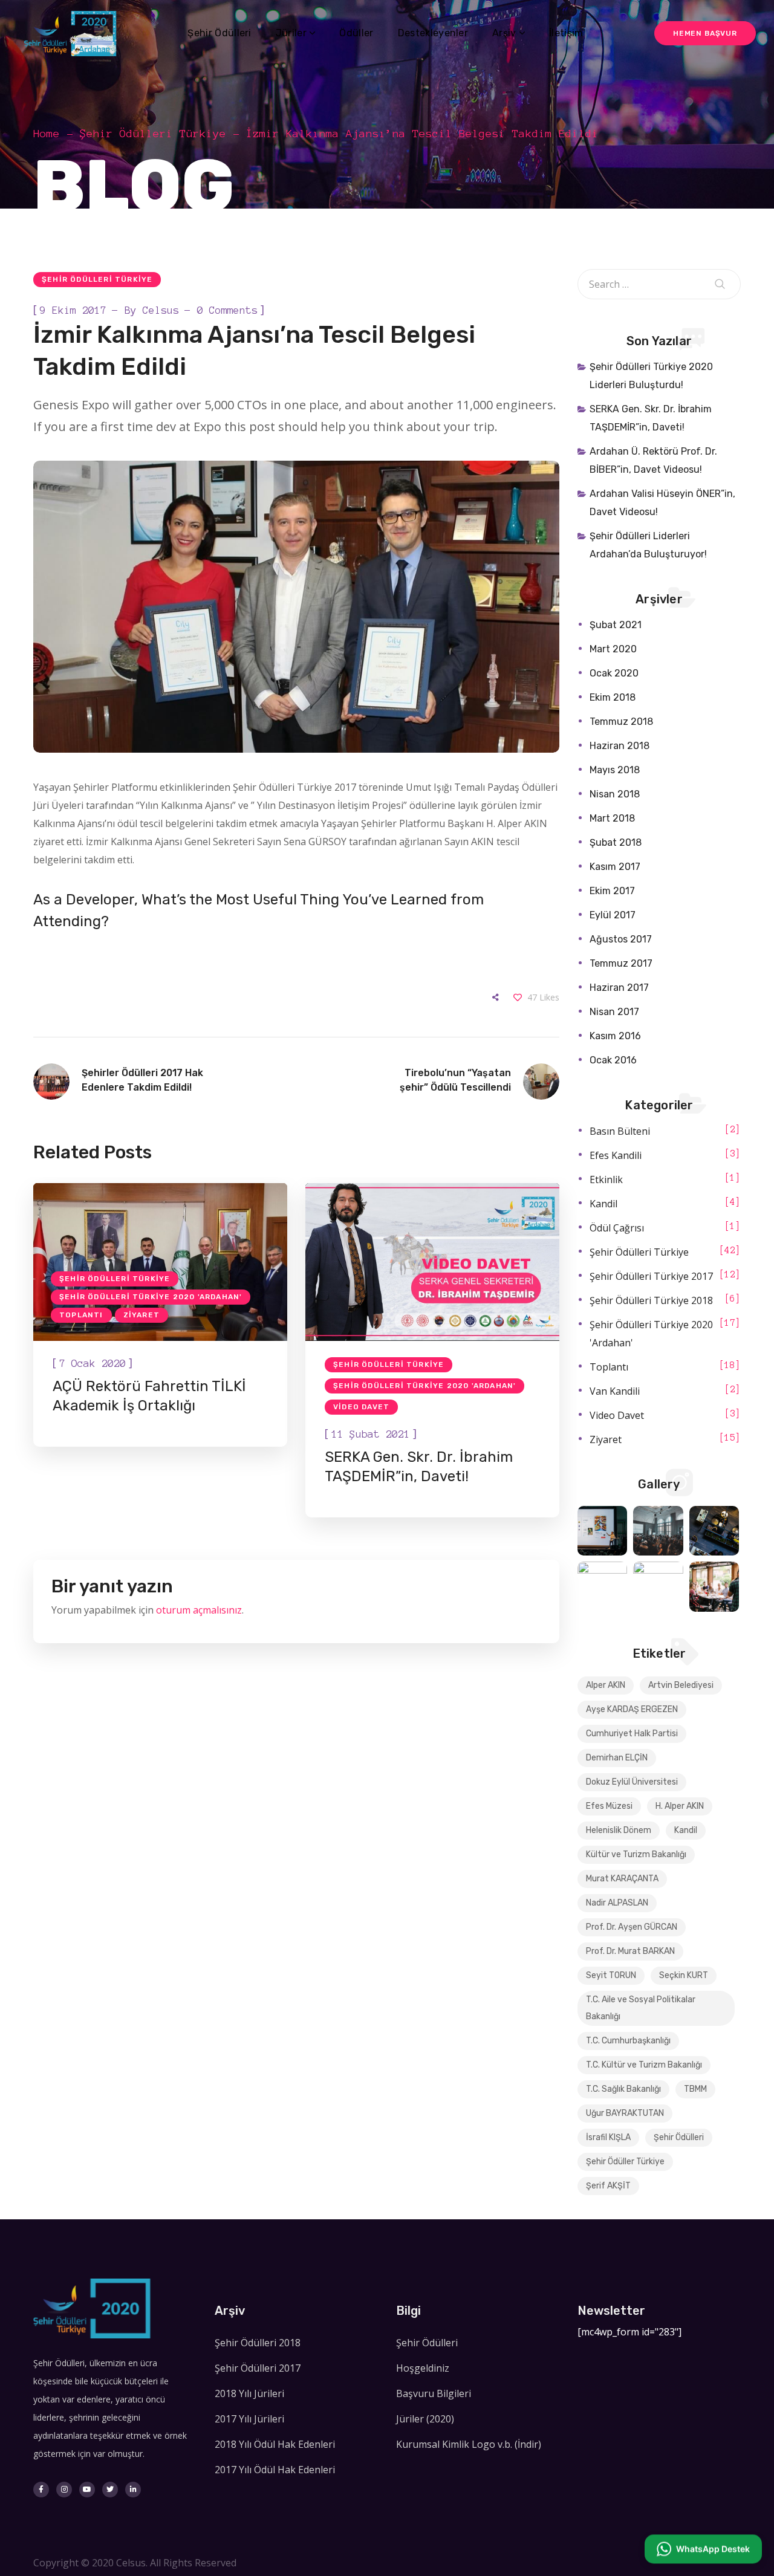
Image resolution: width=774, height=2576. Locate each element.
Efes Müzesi (609, 1806)
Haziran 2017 (619, 988)
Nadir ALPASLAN (617, 1903)
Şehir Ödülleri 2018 (258, 2343)
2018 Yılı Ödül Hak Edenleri (275, 2444)
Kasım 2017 (615, 867)
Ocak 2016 (613, 1060)
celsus (161, 310)
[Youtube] (87, 2490)
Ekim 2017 (612, 891)
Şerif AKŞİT (608, 2186)
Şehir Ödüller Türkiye (625, 2162)
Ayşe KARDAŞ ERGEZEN (632, 1709)
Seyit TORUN (611, 1975)
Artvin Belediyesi (681, 1685)
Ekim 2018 (613, 697)
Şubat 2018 (616, 842)
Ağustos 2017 (621, 939)
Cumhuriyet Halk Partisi (632, 1734)
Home (47, 134)
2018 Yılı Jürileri (249, 2393)
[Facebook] (41, 2490)
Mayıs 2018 (615, 770)
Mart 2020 (613, 649)
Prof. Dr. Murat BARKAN (630, 1951)
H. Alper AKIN (680, 1806)
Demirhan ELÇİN (617, 1758)
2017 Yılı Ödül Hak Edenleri (275, 2470)
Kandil (603, 1204)
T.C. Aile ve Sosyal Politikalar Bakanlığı (641, 2008)
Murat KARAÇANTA (622, 1879)
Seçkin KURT (684, 1975)
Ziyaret (141, 1315)
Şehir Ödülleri (679, 2137)
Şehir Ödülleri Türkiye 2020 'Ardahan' (151, 1297)
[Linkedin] (133, 2490)
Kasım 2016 (615, 1036)
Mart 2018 (612, 818)
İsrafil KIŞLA (608, 2137)
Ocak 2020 (614, 673)
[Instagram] (64, 2490)
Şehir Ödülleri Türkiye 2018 (651, 1300)
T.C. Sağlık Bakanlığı (623, 2089)
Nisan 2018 (615, 794)
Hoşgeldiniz (423, 2368)
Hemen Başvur (705, 33)
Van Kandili (615, 1391)
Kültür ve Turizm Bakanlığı (636, 1854)
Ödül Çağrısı (617, 1228)
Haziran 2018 (620, 746)
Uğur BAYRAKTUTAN (625, 2113)
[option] (160, 1315)
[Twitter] (110, 2490)
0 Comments (227, 310)
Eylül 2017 (613, 915)
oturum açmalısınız (199, 1610)
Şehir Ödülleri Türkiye (153, 134)
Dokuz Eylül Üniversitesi (632, 1782)
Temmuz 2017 (621, 963)
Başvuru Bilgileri (434, 2393)
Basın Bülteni (620, 1131)
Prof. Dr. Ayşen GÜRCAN (632, 1927)
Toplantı (81, 1315)
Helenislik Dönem (619, 1830)
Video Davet (361, 1407)
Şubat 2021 (616, 625)
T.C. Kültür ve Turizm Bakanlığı (644, 2065)
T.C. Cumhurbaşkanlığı (628, 2041)
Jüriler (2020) (425, 2419)
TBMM (695, 2089)
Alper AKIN (606, 1685)
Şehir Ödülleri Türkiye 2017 (651, 1276)
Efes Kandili (616, 1155)
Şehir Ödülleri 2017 (258, 2368)
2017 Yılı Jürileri (249, 2419)
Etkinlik (606, 1179)
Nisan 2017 (614, 1012)
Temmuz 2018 (621, 722)
